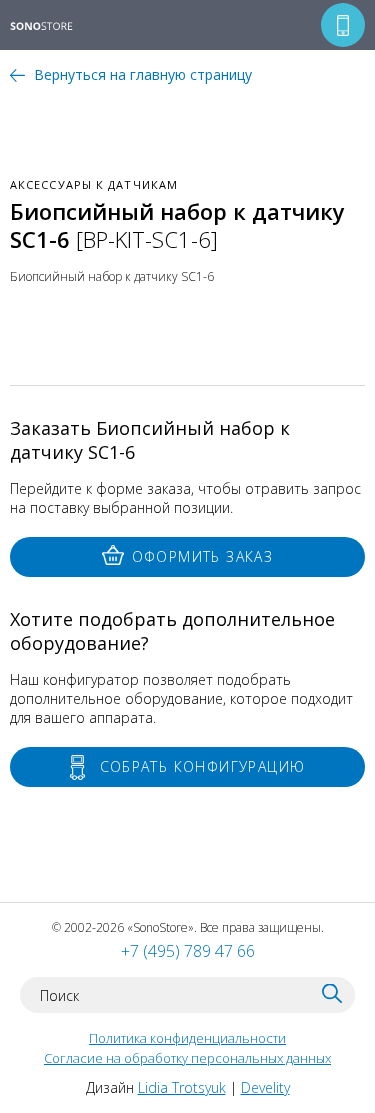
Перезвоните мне (343, 25)
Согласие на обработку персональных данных (187, 1058)
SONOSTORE (54, 27)
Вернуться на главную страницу (143, 74)
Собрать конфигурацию (203, 766)
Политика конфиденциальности (187, 1038)
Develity (265, 1087)
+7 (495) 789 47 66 (188, 951)
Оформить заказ (203, 556)
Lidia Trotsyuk (182, 1087)
